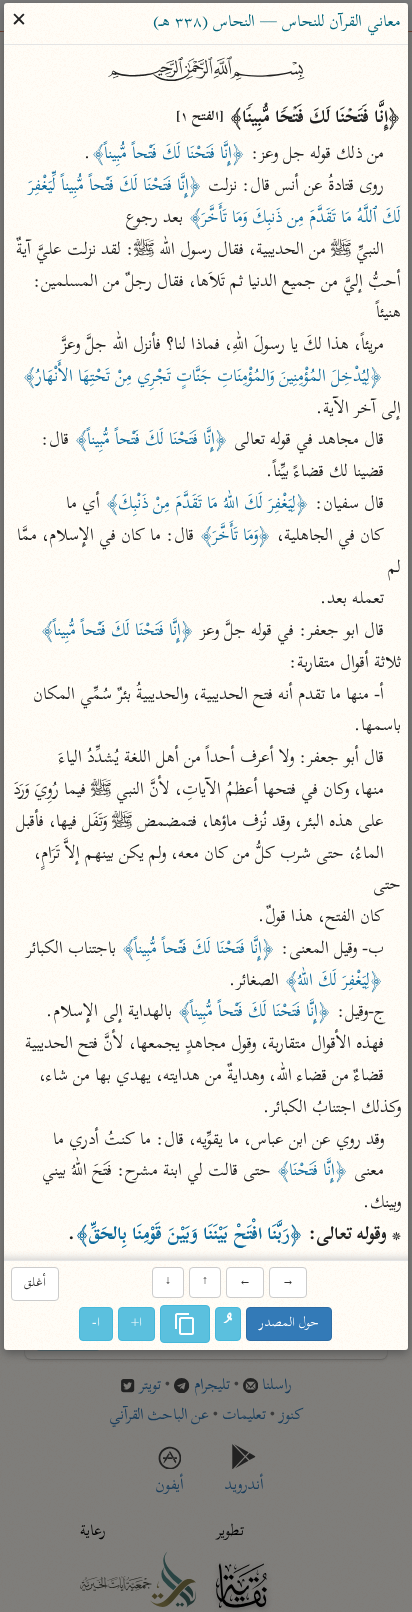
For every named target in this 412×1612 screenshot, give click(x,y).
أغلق (35, 1284)
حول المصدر (290, 1323)
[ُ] (229, 1324)
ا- (97, 1323)
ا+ (137, 1323)
